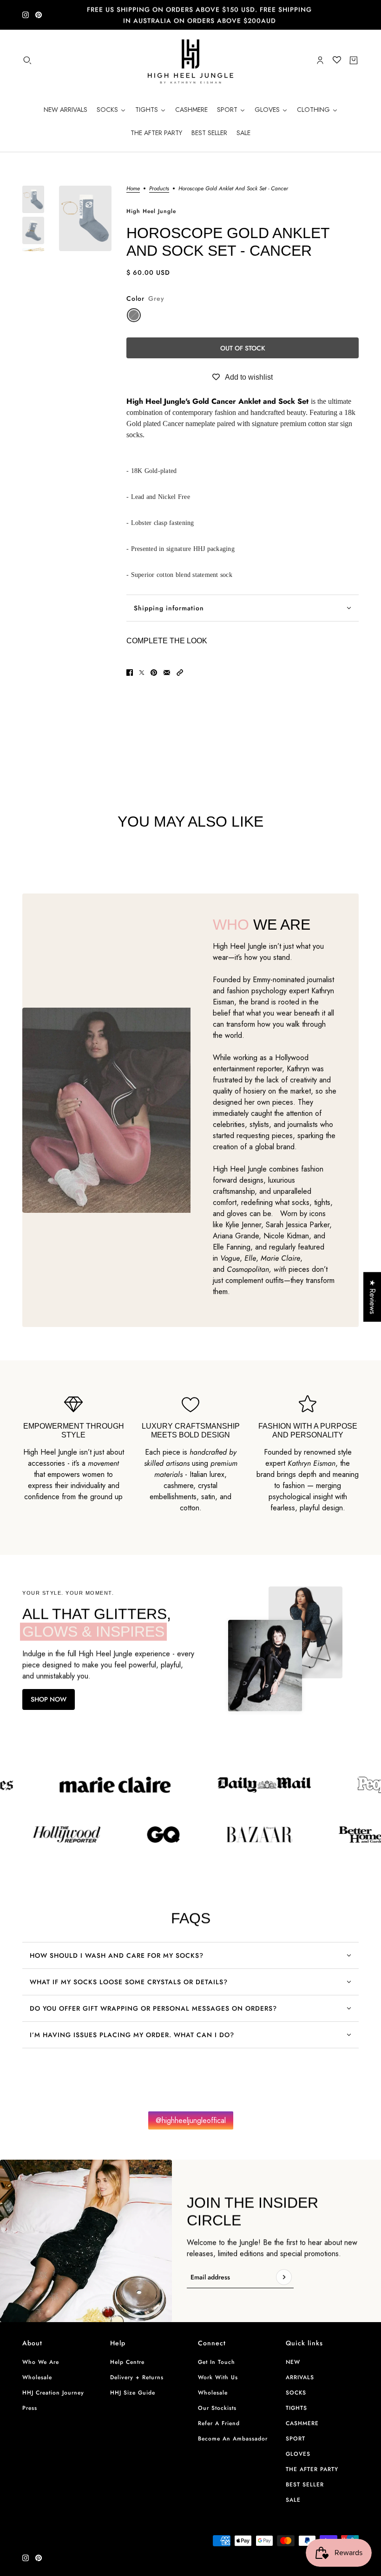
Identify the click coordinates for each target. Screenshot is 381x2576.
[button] (180, 673)
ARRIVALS (300, 2377)
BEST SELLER (305, 2485)
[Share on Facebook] (130, 673)
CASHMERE (302, 2423)
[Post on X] (142, 673)
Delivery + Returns (137, 2377)
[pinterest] (39, 15)
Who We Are (41, 2362)
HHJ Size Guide (133, 2393)
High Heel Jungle (151, 211)
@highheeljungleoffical (191, 2120)
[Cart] (354, 60)
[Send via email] (167, 673)
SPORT (296, 2439)
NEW (293, 2362)
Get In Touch (217, 2362)
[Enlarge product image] (85, 218)
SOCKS (296, 2393)
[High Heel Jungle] (190, 60)
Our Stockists (217, 2408)
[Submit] (284, 2277)
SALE (293, 2500)
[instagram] (26, 15)
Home (133, 189)
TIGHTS (296, 2408)
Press (30, 2408)
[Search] (27, 60)
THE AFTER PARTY (312, 2469)
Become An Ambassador (233, 2439)
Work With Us (218, 2377)
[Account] (320, 60)
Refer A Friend (219, 2423)
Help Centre (127, 2362)
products (159, 189)
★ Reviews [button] (372, 1297)
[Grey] (134, 315)
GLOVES (298, 2454)
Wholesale (37, 2377)
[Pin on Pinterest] (154, 673)
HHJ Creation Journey (53, 2393)
